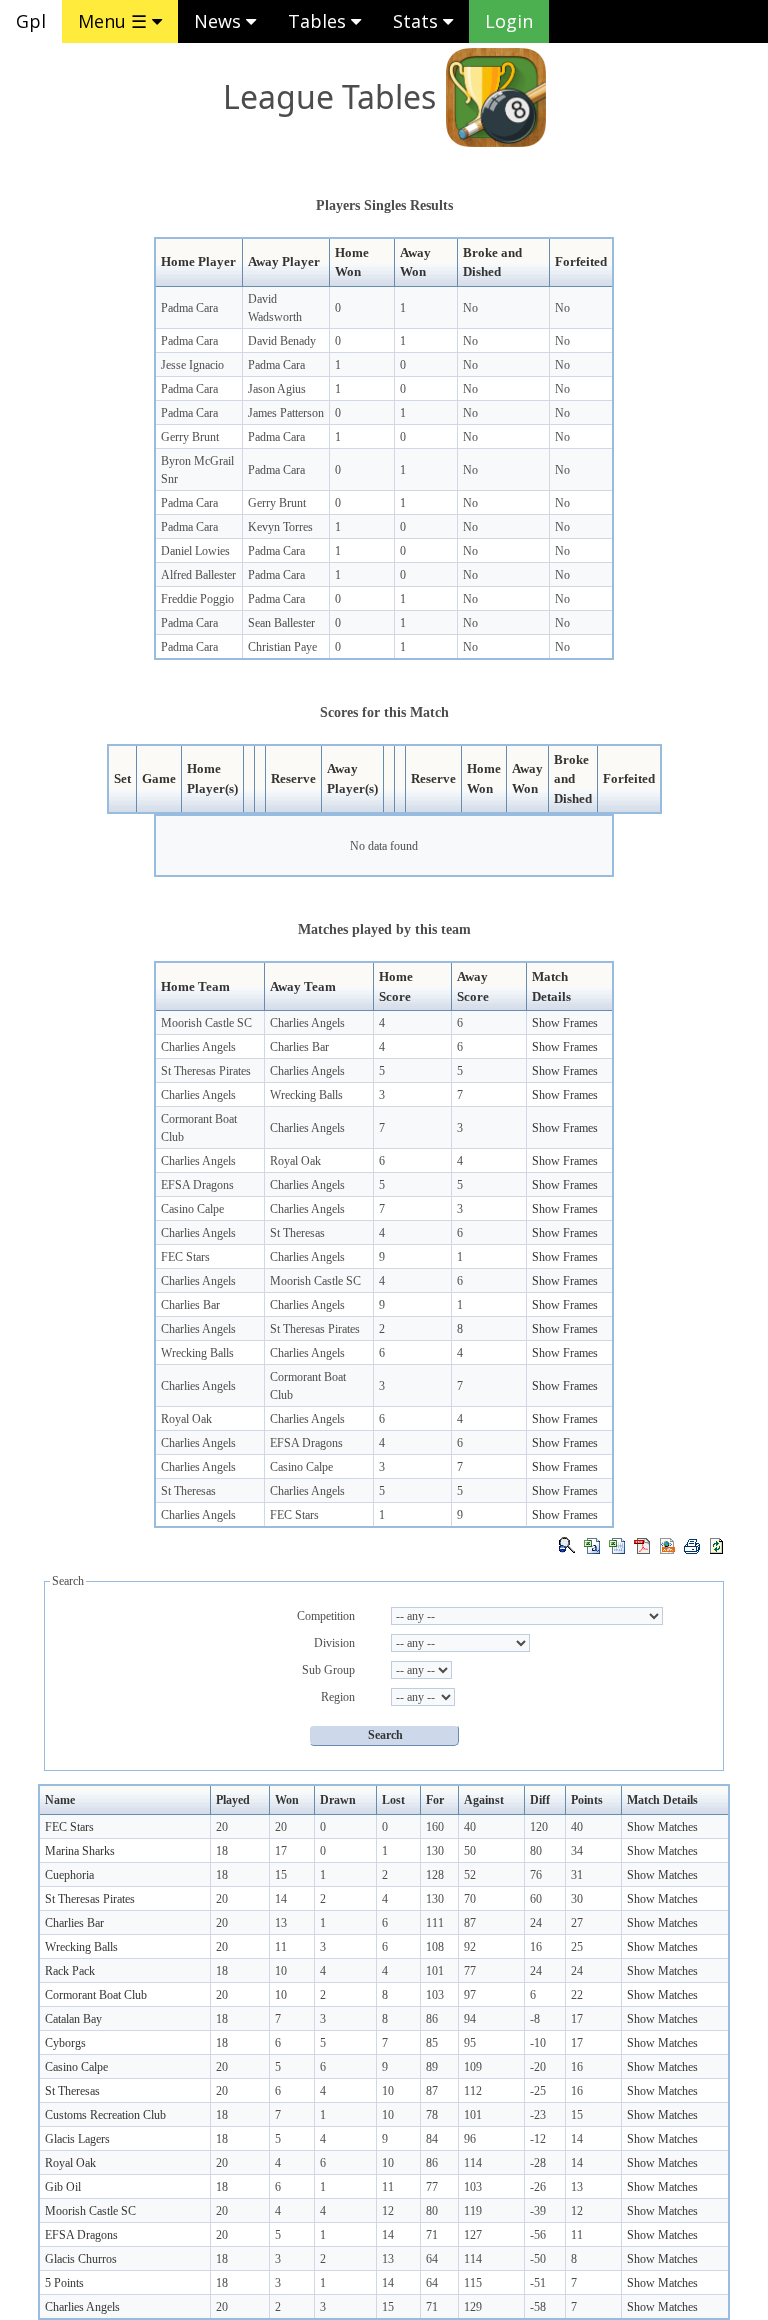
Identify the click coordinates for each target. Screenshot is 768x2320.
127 (473, 2235)
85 (432, 2043)
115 (473, 2283)
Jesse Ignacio (192, 365)
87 (470, 1923)
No (470, 308)
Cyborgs (65, 2043)
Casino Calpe (192, 1209)
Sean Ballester (281, 623)
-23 (538, 2115)
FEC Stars (185, 1257)
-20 (538, 2067)
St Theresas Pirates (206, 1071)
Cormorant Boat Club (96, 1995)
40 (470, 1827)
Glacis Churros (81, 2259)
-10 (538, 2043)
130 (435, 1851)
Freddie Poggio (197, 599)
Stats (418, 21)
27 (577, 1923)
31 (577, 1875)
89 (432, 2067)
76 (536, 1875)
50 (470, 1851)
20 (222, 1827)
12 (388, 2211)
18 (222, 1851)
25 (577, 1947)
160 (435, 1827)
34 (577, 1851)
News (220, 21)
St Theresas (297, 1233)
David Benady (282, 341)
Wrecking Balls (306, 1095)
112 (473, 2091)
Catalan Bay (73, 2019)
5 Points (64, 2283)
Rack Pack (70, 1971)
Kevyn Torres (280, 527)
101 (435, 1971)
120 (539, 1827)
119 (473, 2211)
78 (432, 2115)
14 (281, 1899)
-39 (538, 2211)
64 (432, 2259)
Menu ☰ (115, 21)
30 (577, 1899)
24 (536, 1923)
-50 (538, 2259)
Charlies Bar (299, 1047)
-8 (535, 2019)
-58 (538, 2307)
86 (432, 2019)
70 (470, 1899)
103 (435, 1995)
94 (470, 2019)
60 (536, 1899)
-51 (538, 2283)
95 (470, 2043)
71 (432, 2235)
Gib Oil (63, 2187)
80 (536, 1851)
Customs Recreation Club (105, 2115)
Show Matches (662, 1827)
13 (281, 1923)
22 (577, 1995)
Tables (319, 21)
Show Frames (565, 1023)
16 (536, 1947)
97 (470, 1995)
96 (470, 2139)
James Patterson (286, 413)
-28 (538, 2163)
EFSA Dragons (197, 1185)
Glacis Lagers (77, 2139)
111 (435, 1923)
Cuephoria (69, 1875)
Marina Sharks (80, 1851)
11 (281, 1947)
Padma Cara (189, 308)
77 (470, 1971)
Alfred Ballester (198, 575)
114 (473, 2163)
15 (281, 1875)
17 (281, 1851)
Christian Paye (282, 647)
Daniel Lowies (195, 551)
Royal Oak (295, 1161)
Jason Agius (277, 389)
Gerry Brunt (190, 437)
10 (281, 1971)
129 (473, 2307)
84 (432, 2139)
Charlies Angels (307, 1023)
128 (435, 1875)
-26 (538, 2187)
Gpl (31, 21)
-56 (538, 2235)
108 (435, 1947)
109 (473, 2067)
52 (470, 1875)
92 (470, 1947)
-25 (538, 2091)
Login (509, 21)
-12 (538, 2139)
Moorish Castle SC (206, 1023)
